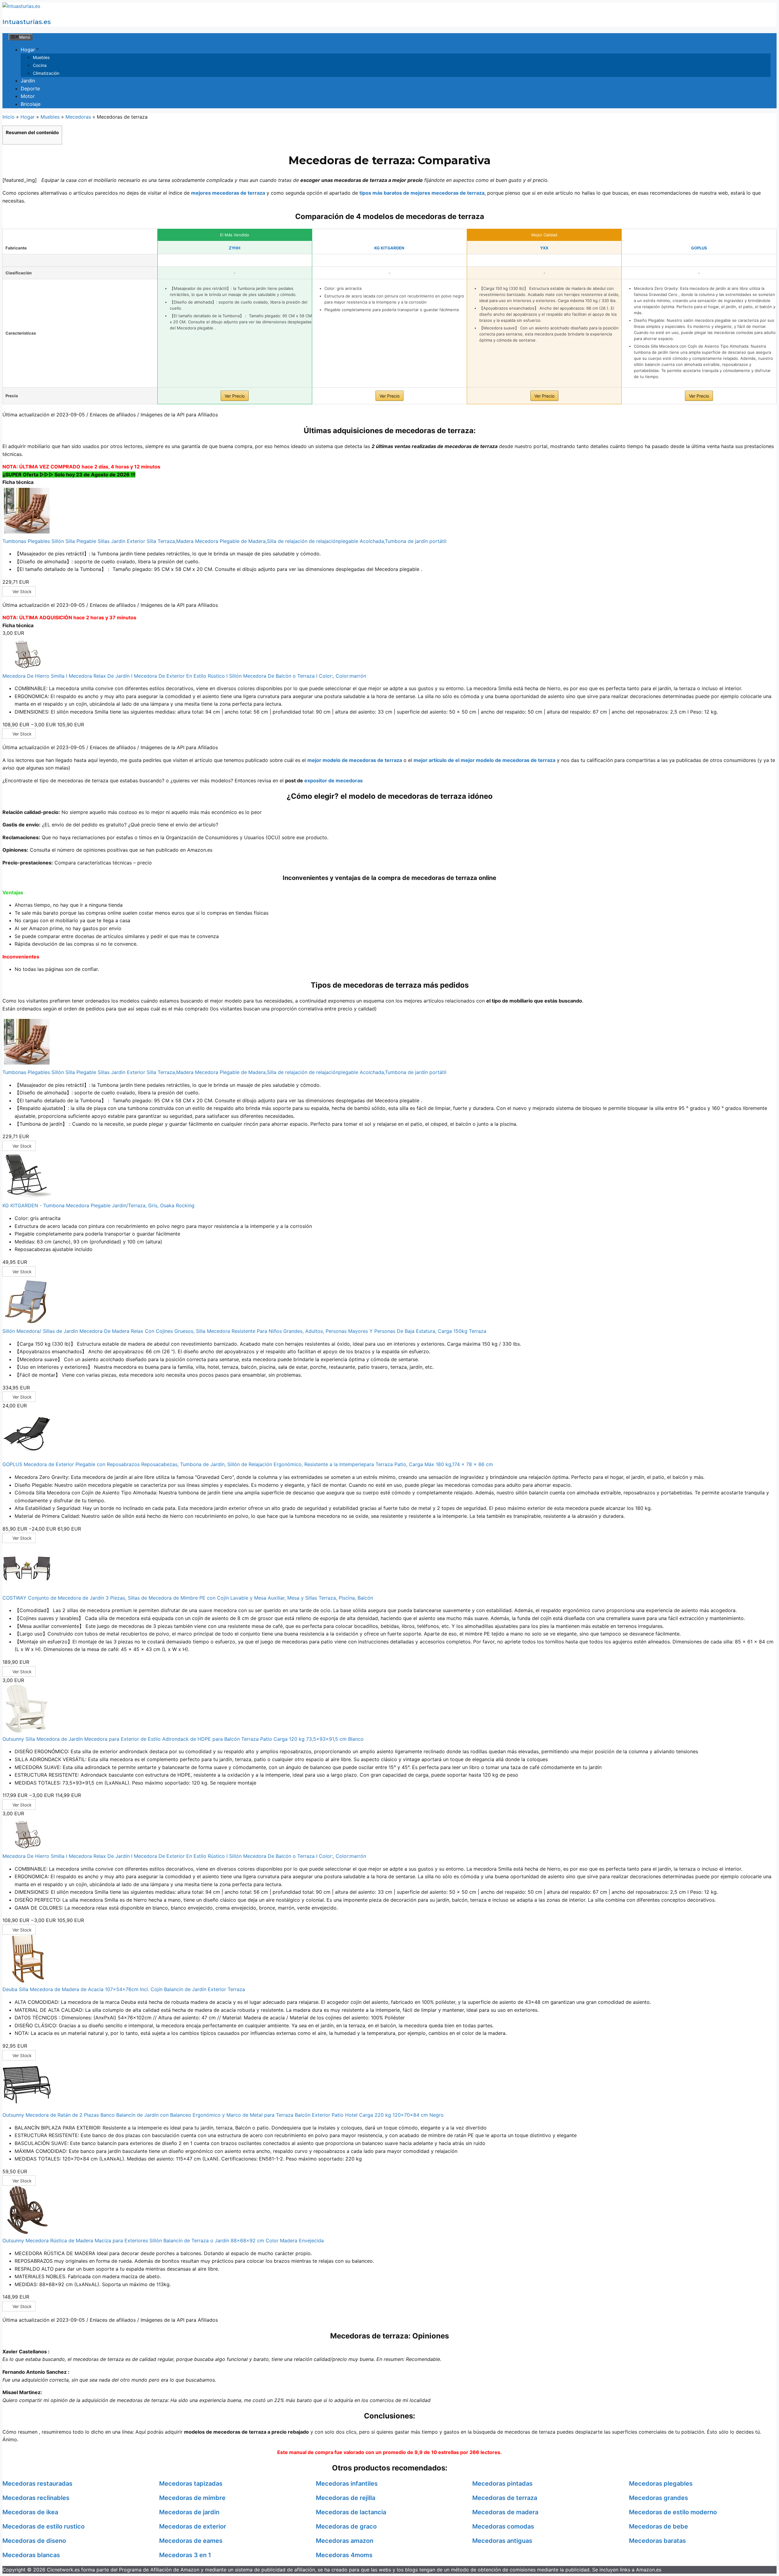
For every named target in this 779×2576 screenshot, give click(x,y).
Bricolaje (31, 104)
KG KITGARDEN (389, 248)
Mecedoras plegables (661, 2484)
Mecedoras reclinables (36, 2498)
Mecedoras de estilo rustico (44, 2526)
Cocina (40, 65)
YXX (544, 248)
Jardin (28, 81)
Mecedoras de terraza (505, 2498)
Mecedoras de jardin (189, 2512)
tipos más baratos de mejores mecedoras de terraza (422, 193)
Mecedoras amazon (345, 2541)
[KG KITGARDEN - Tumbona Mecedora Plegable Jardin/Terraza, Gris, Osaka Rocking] (27, 1198)
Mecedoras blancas (31, 2555)
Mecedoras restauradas (37, 2484)
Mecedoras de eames (191, 2541)
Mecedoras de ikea (30, 2512)
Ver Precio (235, 396)
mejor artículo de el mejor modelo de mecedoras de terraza (484, 760)
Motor (28, 96)
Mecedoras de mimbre (192, 2498)
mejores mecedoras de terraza (228, 193)
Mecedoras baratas (657, 2541)
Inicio (9, 117)
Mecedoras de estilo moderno (673, 2512)
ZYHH (235, 248)
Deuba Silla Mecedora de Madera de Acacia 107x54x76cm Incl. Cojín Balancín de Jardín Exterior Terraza (124, 1989)
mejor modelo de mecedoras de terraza (355, 760)
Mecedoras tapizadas (191, 2484)
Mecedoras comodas (503, 2526)
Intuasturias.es (27, 22)
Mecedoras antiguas (502, 2541)
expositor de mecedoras (334, 780)
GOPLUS (699, 248)
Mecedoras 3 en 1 (185, 2555)
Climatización (46, 73)
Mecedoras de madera (505, 2512)
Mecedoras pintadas (502, 2484)
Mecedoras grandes (658, 2498)
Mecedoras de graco (346, 2526)
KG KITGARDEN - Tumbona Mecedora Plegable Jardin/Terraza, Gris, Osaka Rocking (98, 1205)
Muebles (41, 57)
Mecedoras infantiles (347, 2484)
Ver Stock (22, 591)
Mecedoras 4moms (344, 2555)
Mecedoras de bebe (658, 2526)
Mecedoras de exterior (193, 2526)
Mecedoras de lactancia (351, 2512)
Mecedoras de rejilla (346, 2498)
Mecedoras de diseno (34, 2541)
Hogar (28, 50)
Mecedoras (78, 117)
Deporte (30, 89)
